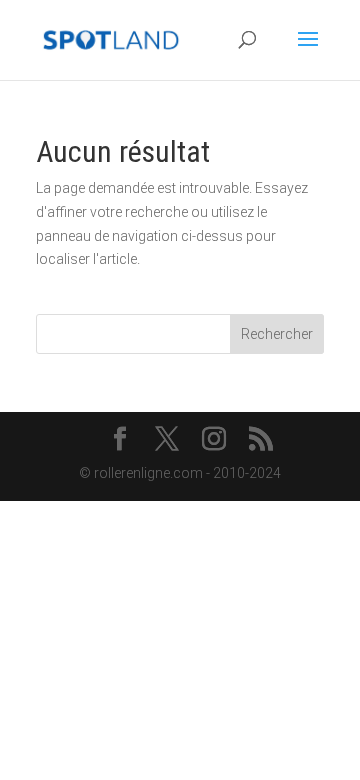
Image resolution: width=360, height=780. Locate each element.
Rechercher (277, 334)
